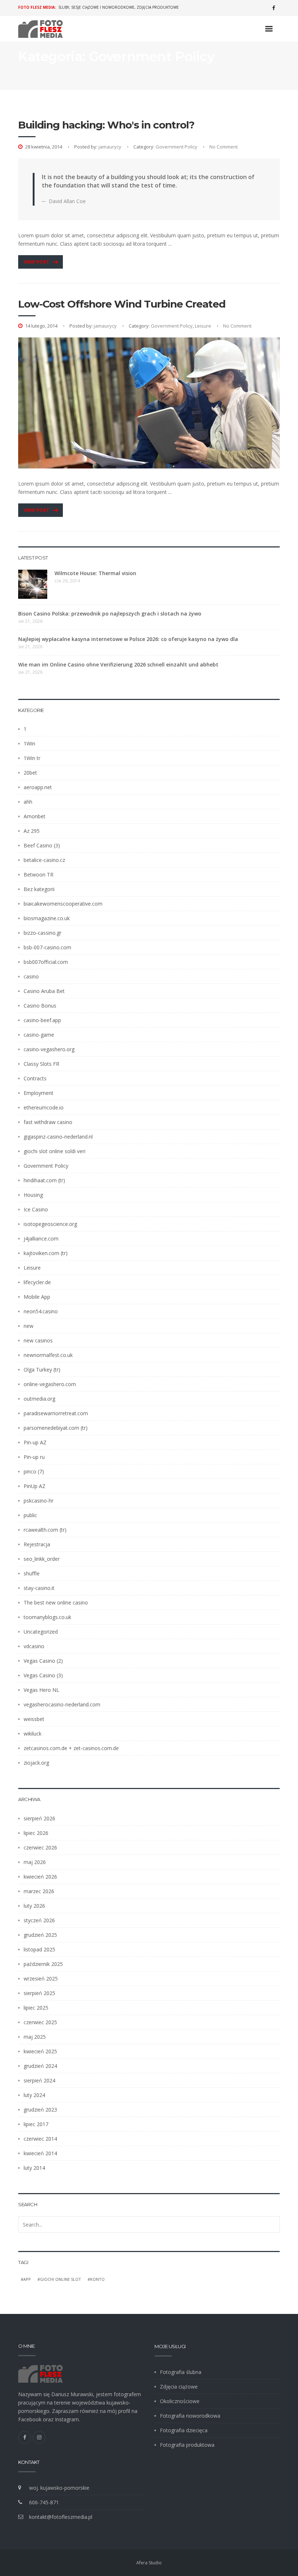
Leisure (203, 326)
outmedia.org (39, 1399)
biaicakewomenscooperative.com (63, 904)
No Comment (223, 147)
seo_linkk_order (42, 1559)
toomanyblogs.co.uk (47, 1617)
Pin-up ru (34, 1457)
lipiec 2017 (36, 2124)
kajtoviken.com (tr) (46, 1253)
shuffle (32, 1573)
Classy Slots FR (41, 1064)
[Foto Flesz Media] (41, 29)
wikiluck (33, 1734)
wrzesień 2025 (41, 1979)
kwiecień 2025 (40, 2051)
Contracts (35, 1078)
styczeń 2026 (39, 1920)
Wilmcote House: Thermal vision (95, 573)
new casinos (38, 1340)
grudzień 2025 (40, 1935)
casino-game (39, 1035)
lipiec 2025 (36, 2008)
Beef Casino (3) (42, 845)
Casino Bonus (40, 1006)
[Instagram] (39, 2437)
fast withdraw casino (48, 1122)
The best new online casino (56, 1602)
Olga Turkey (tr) (42, 1370)
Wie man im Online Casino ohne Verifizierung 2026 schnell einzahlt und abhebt (118, 664)
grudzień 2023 (40, 2110)
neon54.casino (41, 1311)
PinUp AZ (35, 1486)
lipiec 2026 (36, 1833)
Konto (97, 2279)
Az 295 (32, 831)
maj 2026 (35, 1862)
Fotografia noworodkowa (190, 2416)
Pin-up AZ (35, 1442)
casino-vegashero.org (49, 1049)
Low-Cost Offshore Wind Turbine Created (122, 304)
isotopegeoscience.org (50, 1224)
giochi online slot (61, 2279)
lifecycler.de (37, 1282)
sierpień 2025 (39, 1993)
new (29, 1326)
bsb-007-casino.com (47, 947)
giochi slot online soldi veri (55, 1151)
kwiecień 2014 (40, 2153)
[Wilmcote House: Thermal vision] (33, 584)
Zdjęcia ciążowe (179, 2387)
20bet (30, 773)
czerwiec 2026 (40, 1847)
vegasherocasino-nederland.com (62, 1704)
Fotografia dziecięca (184, 2430)
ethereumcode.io (44, 1107)
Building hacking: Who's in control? (106, 125)
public (30, 1515)
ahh (28, 802)
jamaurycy (110, 147)
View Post (37, 262)
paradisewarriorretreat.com (56, 1413)
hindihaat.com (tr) (44, 1180)
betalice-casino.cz (44, 860)
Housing (33, 1195)
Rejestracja (37, 1544)
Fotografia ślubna (181, 2372)
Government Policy (176, 147)
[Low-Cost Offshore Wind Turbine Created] (149, 403)
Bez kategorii (39, 889)
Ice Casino (36, 1209)
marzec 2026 (39, 1891)
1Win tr (32, 758)
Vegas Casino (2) (43, 1661)
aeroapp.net (38, 787)
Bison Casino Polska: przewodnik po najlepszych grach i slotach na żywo (110, 614)
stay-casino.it (39, 1588)
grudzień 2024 (40, 2066)
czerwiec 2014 (40, 2139)
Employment (39, 1093)
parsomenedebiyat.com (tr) (56, 1428)
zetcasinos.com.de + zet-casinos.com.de (71, 1748)
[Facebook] (274, 8)
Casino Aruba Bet (44, 991)
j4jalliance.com (41, 1238)
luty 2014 (34, 2168)
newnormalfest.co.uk (48, 1355)
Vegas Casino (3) (43, 1675)
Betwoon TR (39, 875)
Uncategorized (41, 1632)
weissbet (34, 1719)
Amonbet (35, 816)
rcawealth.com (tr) (45, 1530)
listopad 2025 (39, 1949)
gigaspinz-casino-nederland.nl (58, 1137)
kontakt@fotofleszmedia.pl (61, 2517)
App (27, 2279)
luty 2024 (34, 2095)
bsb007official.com (46, 962)
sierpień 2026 (39, 1818)
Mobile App (37, 1297)
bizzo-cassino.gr (43, 933)
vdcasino (34, 1646)
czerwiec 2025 (40, 2022)
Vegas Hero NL (41, 1690)
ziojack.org (36, 1763)
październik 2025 (43, 1964)
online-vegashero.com (50, 1384)
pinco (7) (34, 1471)
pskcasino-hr (39, 1501)
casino (31, 976)
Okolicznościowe (180, 2401)
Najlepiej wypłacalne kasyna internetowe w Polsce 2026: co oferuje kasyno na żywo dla (128, 639)
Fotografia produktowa (187, 2445)
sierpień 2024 (39, 2080)
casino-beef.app (42, 1020)
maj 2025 (35, 2037)
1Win (29, 743)
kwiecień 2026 (40, 1877)
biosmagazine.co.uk (47, 918)
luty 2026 (34, 1906)
